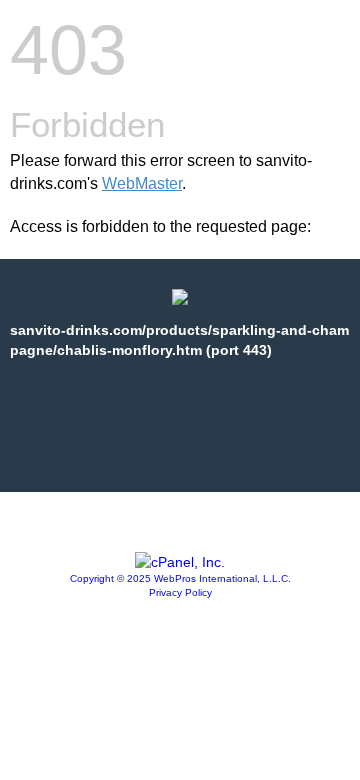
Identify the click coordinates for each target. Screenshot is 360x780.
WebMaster (142, 183)
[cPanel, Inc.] (180, 562)
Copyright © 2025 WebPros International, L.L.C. (180, 578)
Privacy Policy (180, 592)
